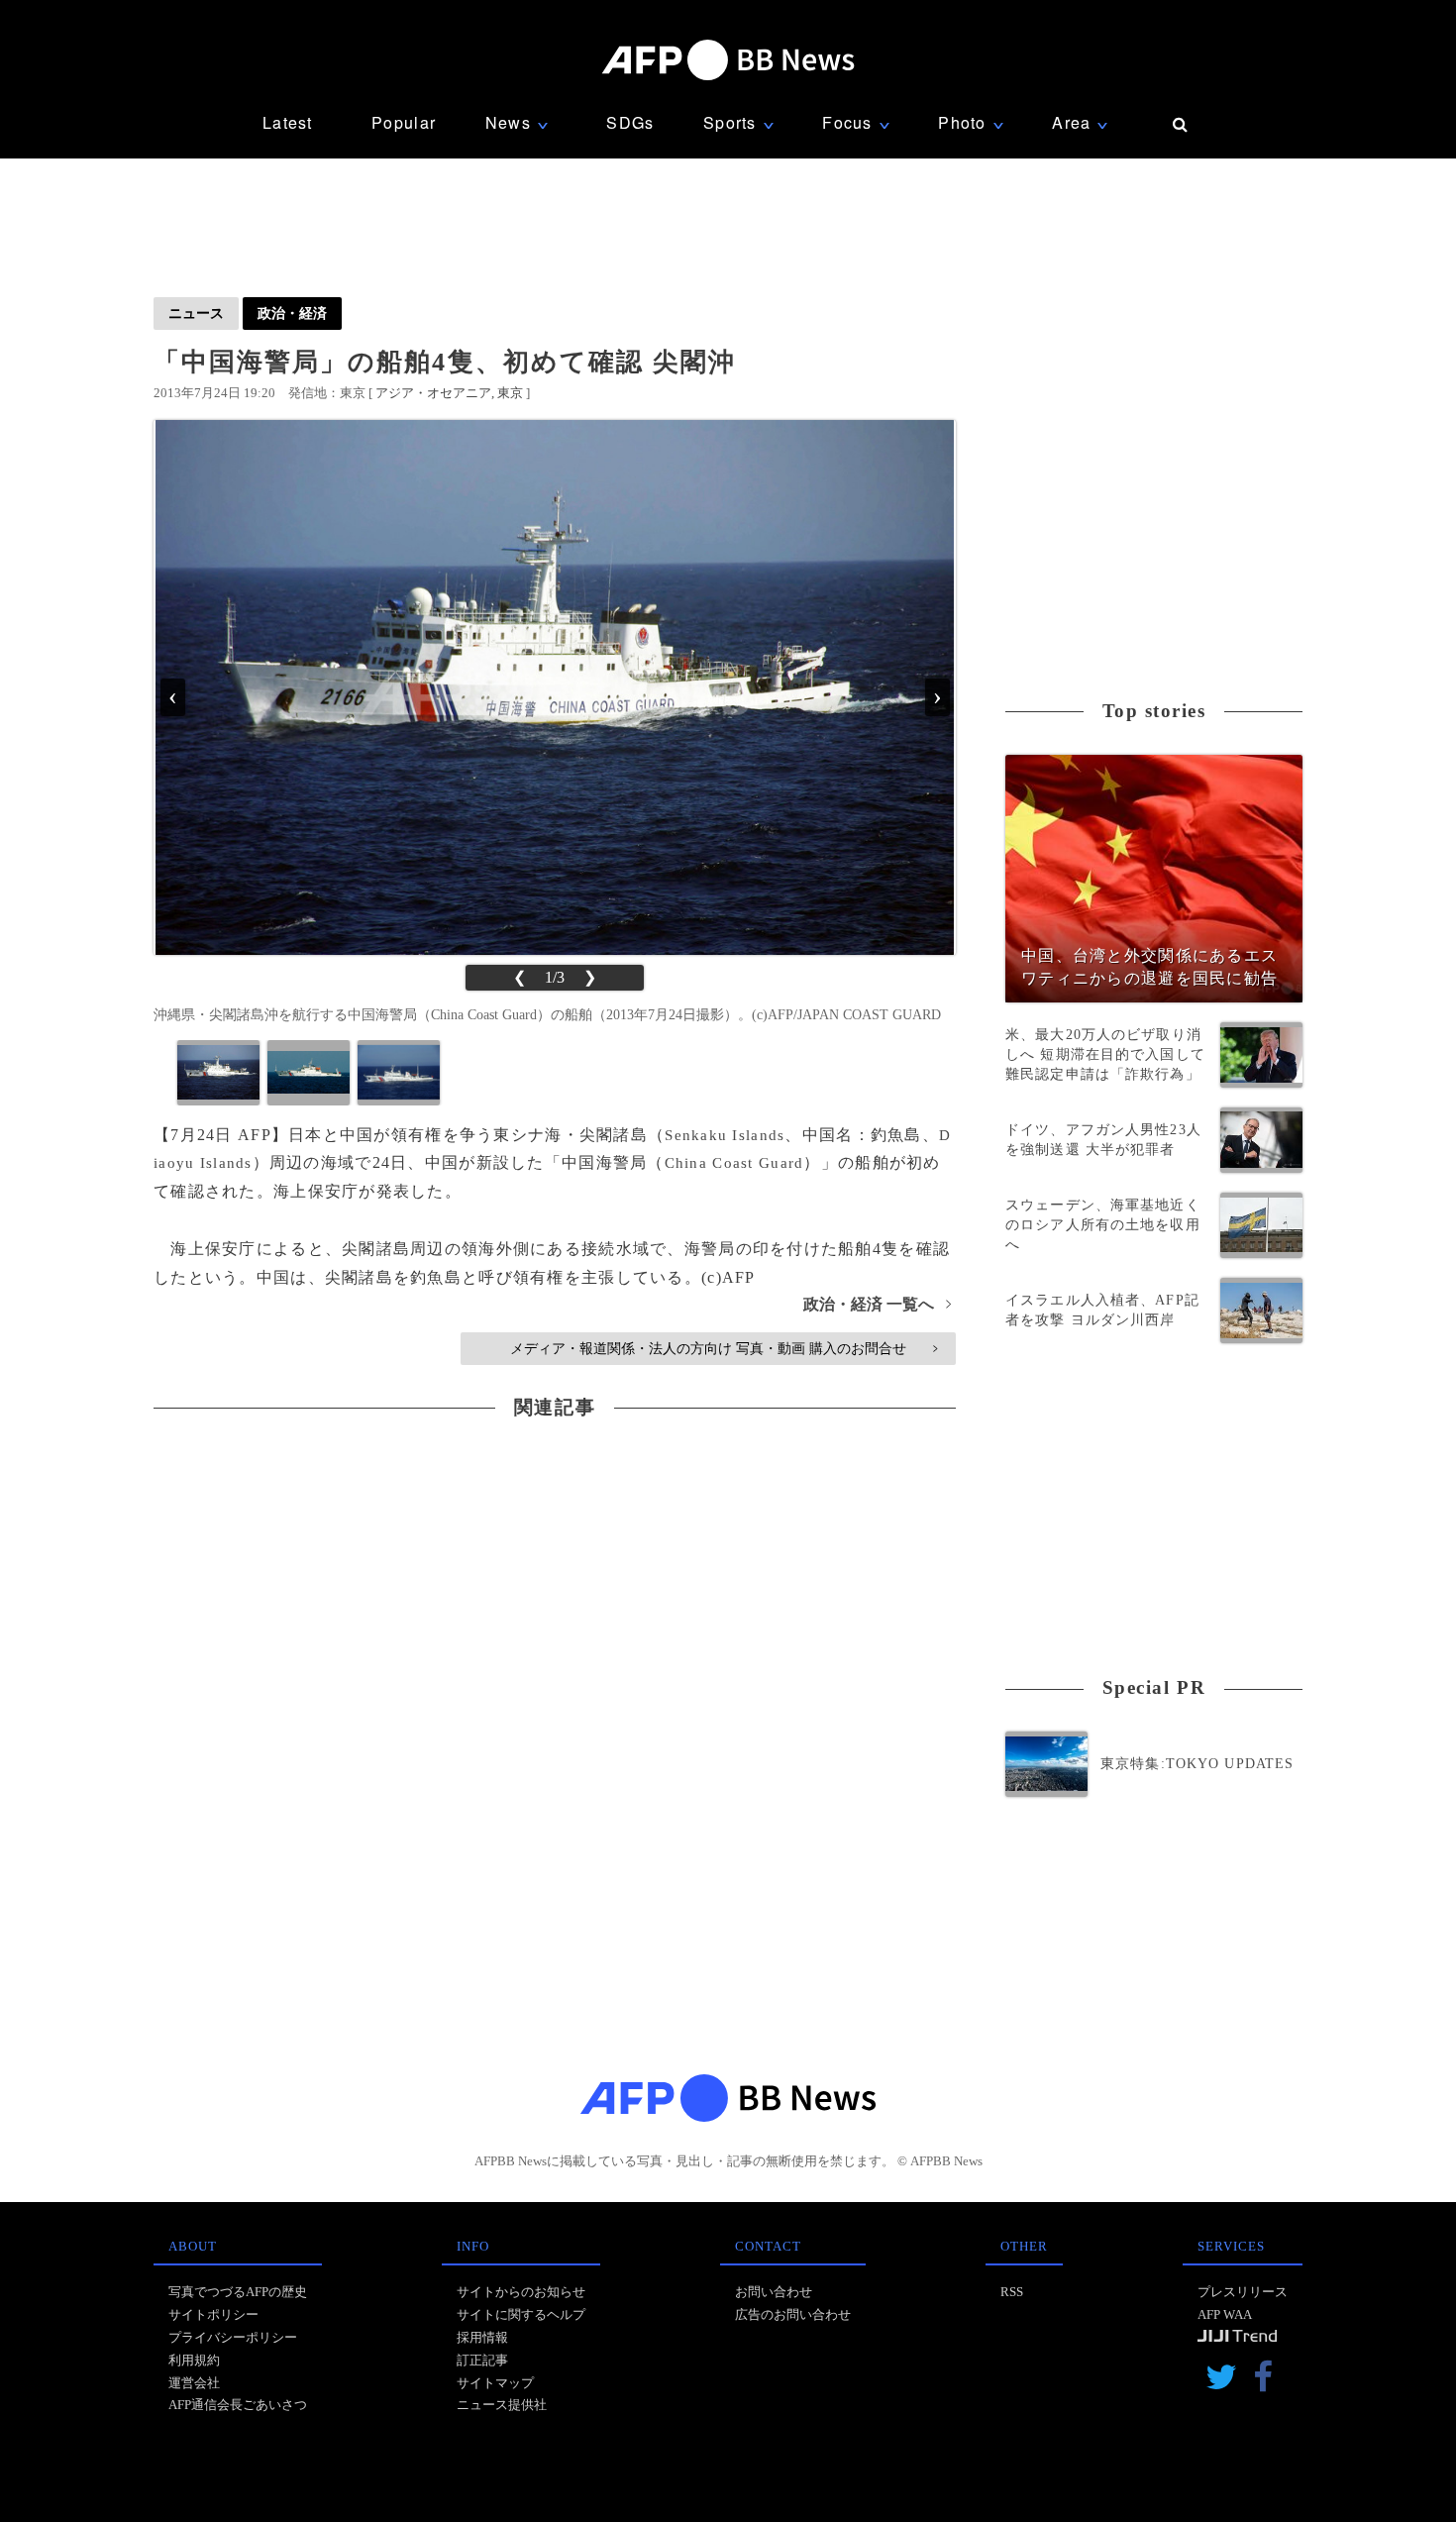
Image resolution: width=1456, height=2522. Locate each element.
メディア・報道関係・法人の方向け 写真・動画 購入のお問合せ (724, 1348)
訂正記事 (482, 2360)
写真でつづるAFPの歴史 (238, 2292)
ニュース (196, 313)
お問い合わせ (774, 2292)
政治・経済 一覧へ (877, 1304)
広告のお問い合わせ (793, 2314)
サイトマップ (495, 2383)
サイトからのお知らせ (521, 2292)
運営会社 (194, 2383)
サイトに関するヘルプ (521, 2314)
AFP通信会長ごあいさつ (238, 2405)
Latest (288, 122)
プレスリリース (1243, 2292)
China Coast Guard (734, 1163)
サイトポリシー (213, 2314)
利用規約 (194, 2360)
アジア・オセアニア (433, 393)
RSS (1012, 2292)
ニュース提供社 (502, 2405)
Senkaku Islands (725, 1135)
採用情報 (482, 2337)
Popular (404, 122)
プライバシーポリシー (233, 2337)
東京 (510, 393)
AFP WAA (1225, 2314)
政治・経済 (292, 313)
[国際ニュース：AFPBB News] (728, 60)
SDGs (630, 122)
